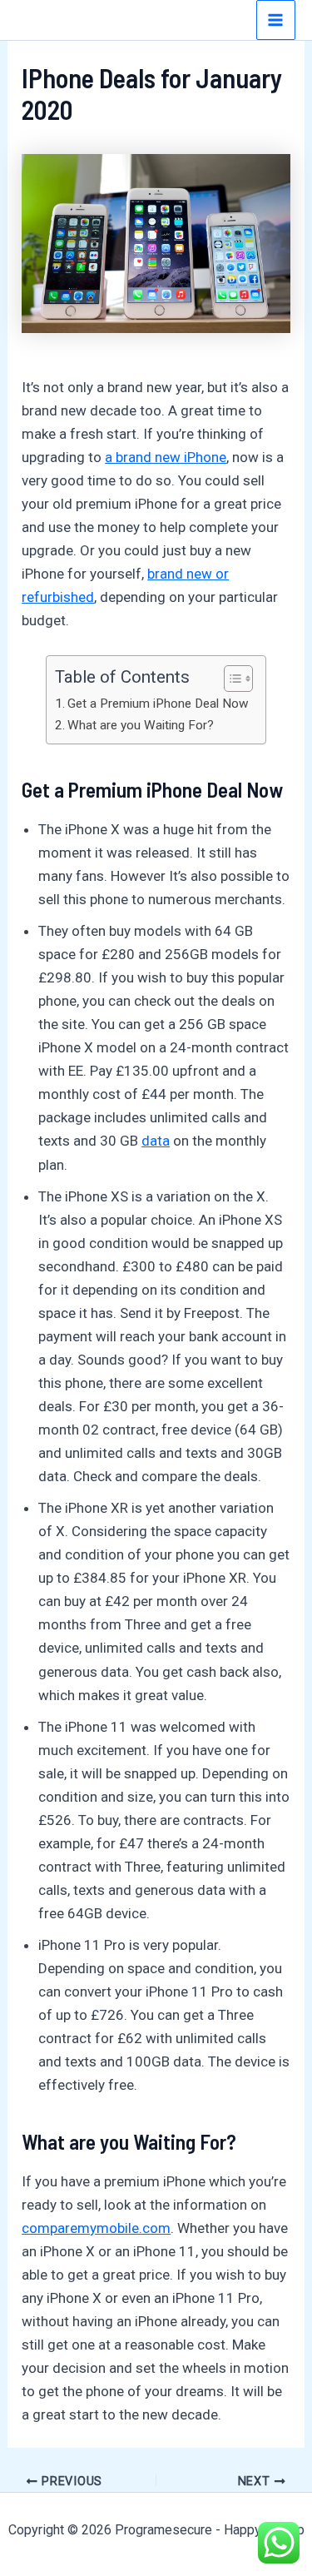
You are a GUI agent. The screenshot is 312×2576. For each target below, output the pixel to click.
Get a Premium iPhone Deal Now (158, 704)
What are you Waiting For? (141, 725)
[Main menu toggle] (276, 20)
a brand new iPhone (166, 457)
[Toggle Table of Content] (230, 679)
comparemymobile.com (96, 2228)
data (156, 1141)
